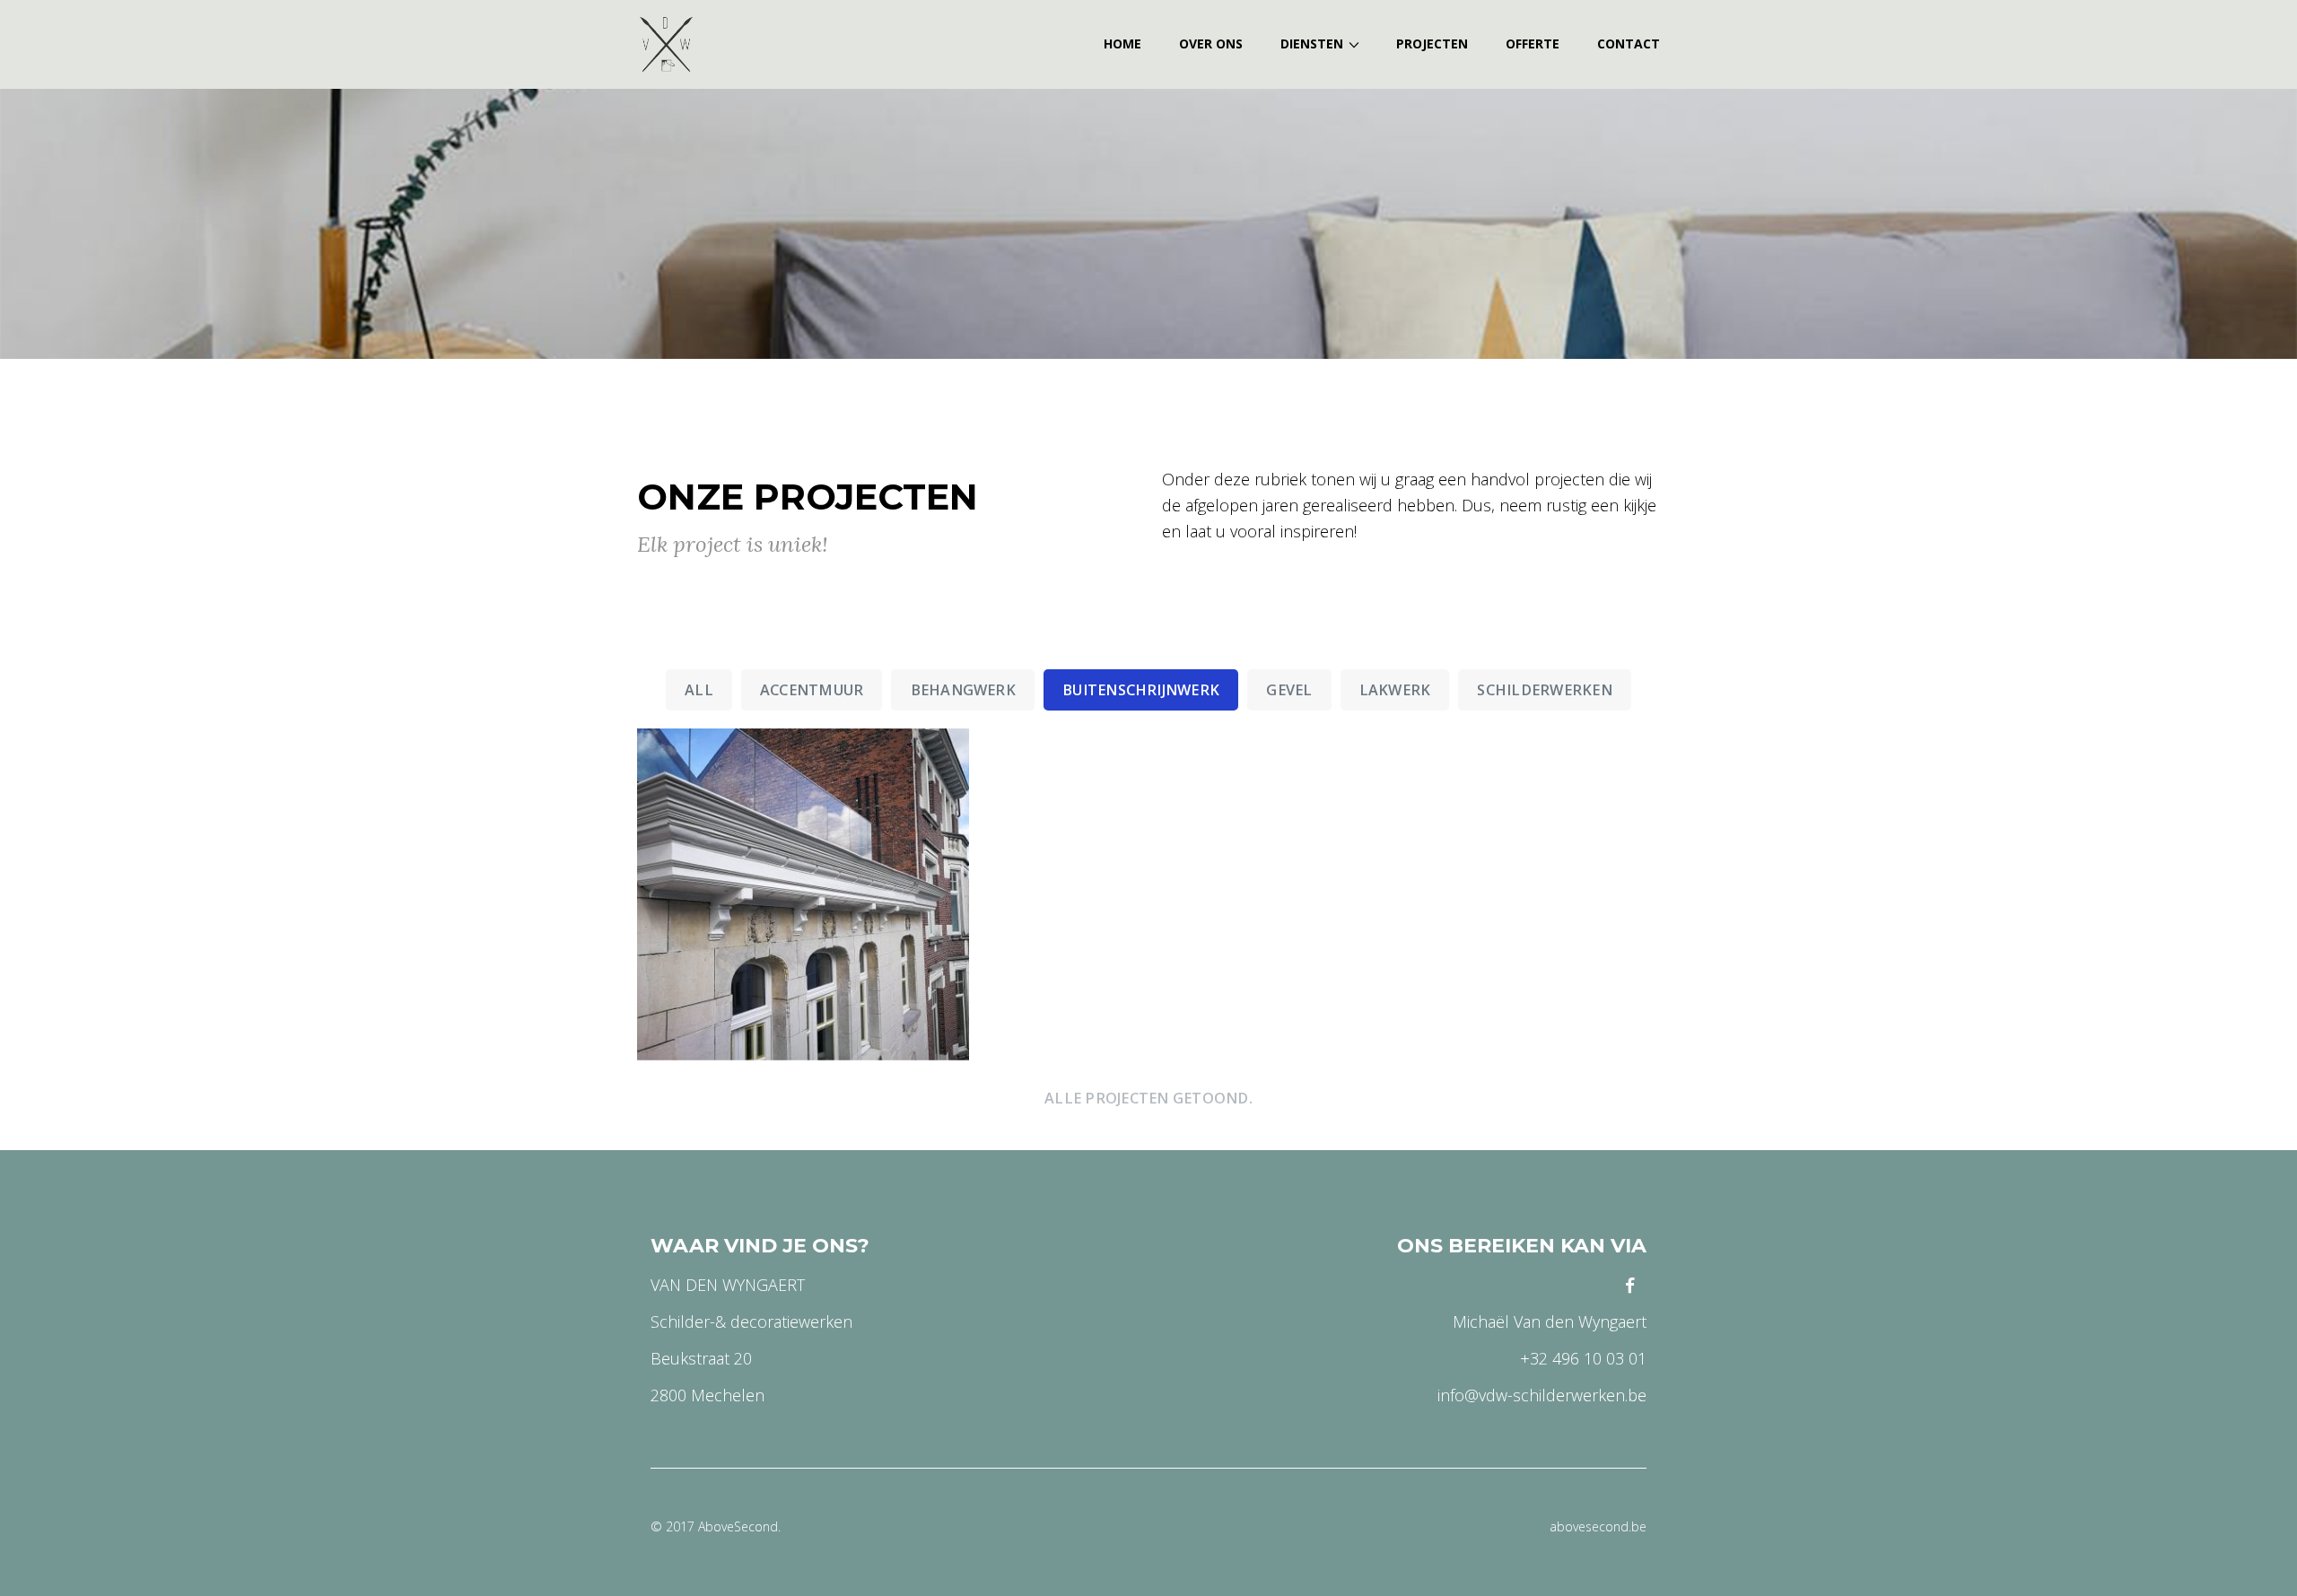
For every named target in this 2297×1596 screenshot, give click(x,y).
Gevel (1289, 690)
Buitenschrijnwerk (1141, 690)
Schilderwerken (1544, 690)
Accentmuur (812, 690)
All (699, 690)
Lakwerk (1395, 690)
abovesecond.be (1598, 1526)
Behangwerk (963, 690)
